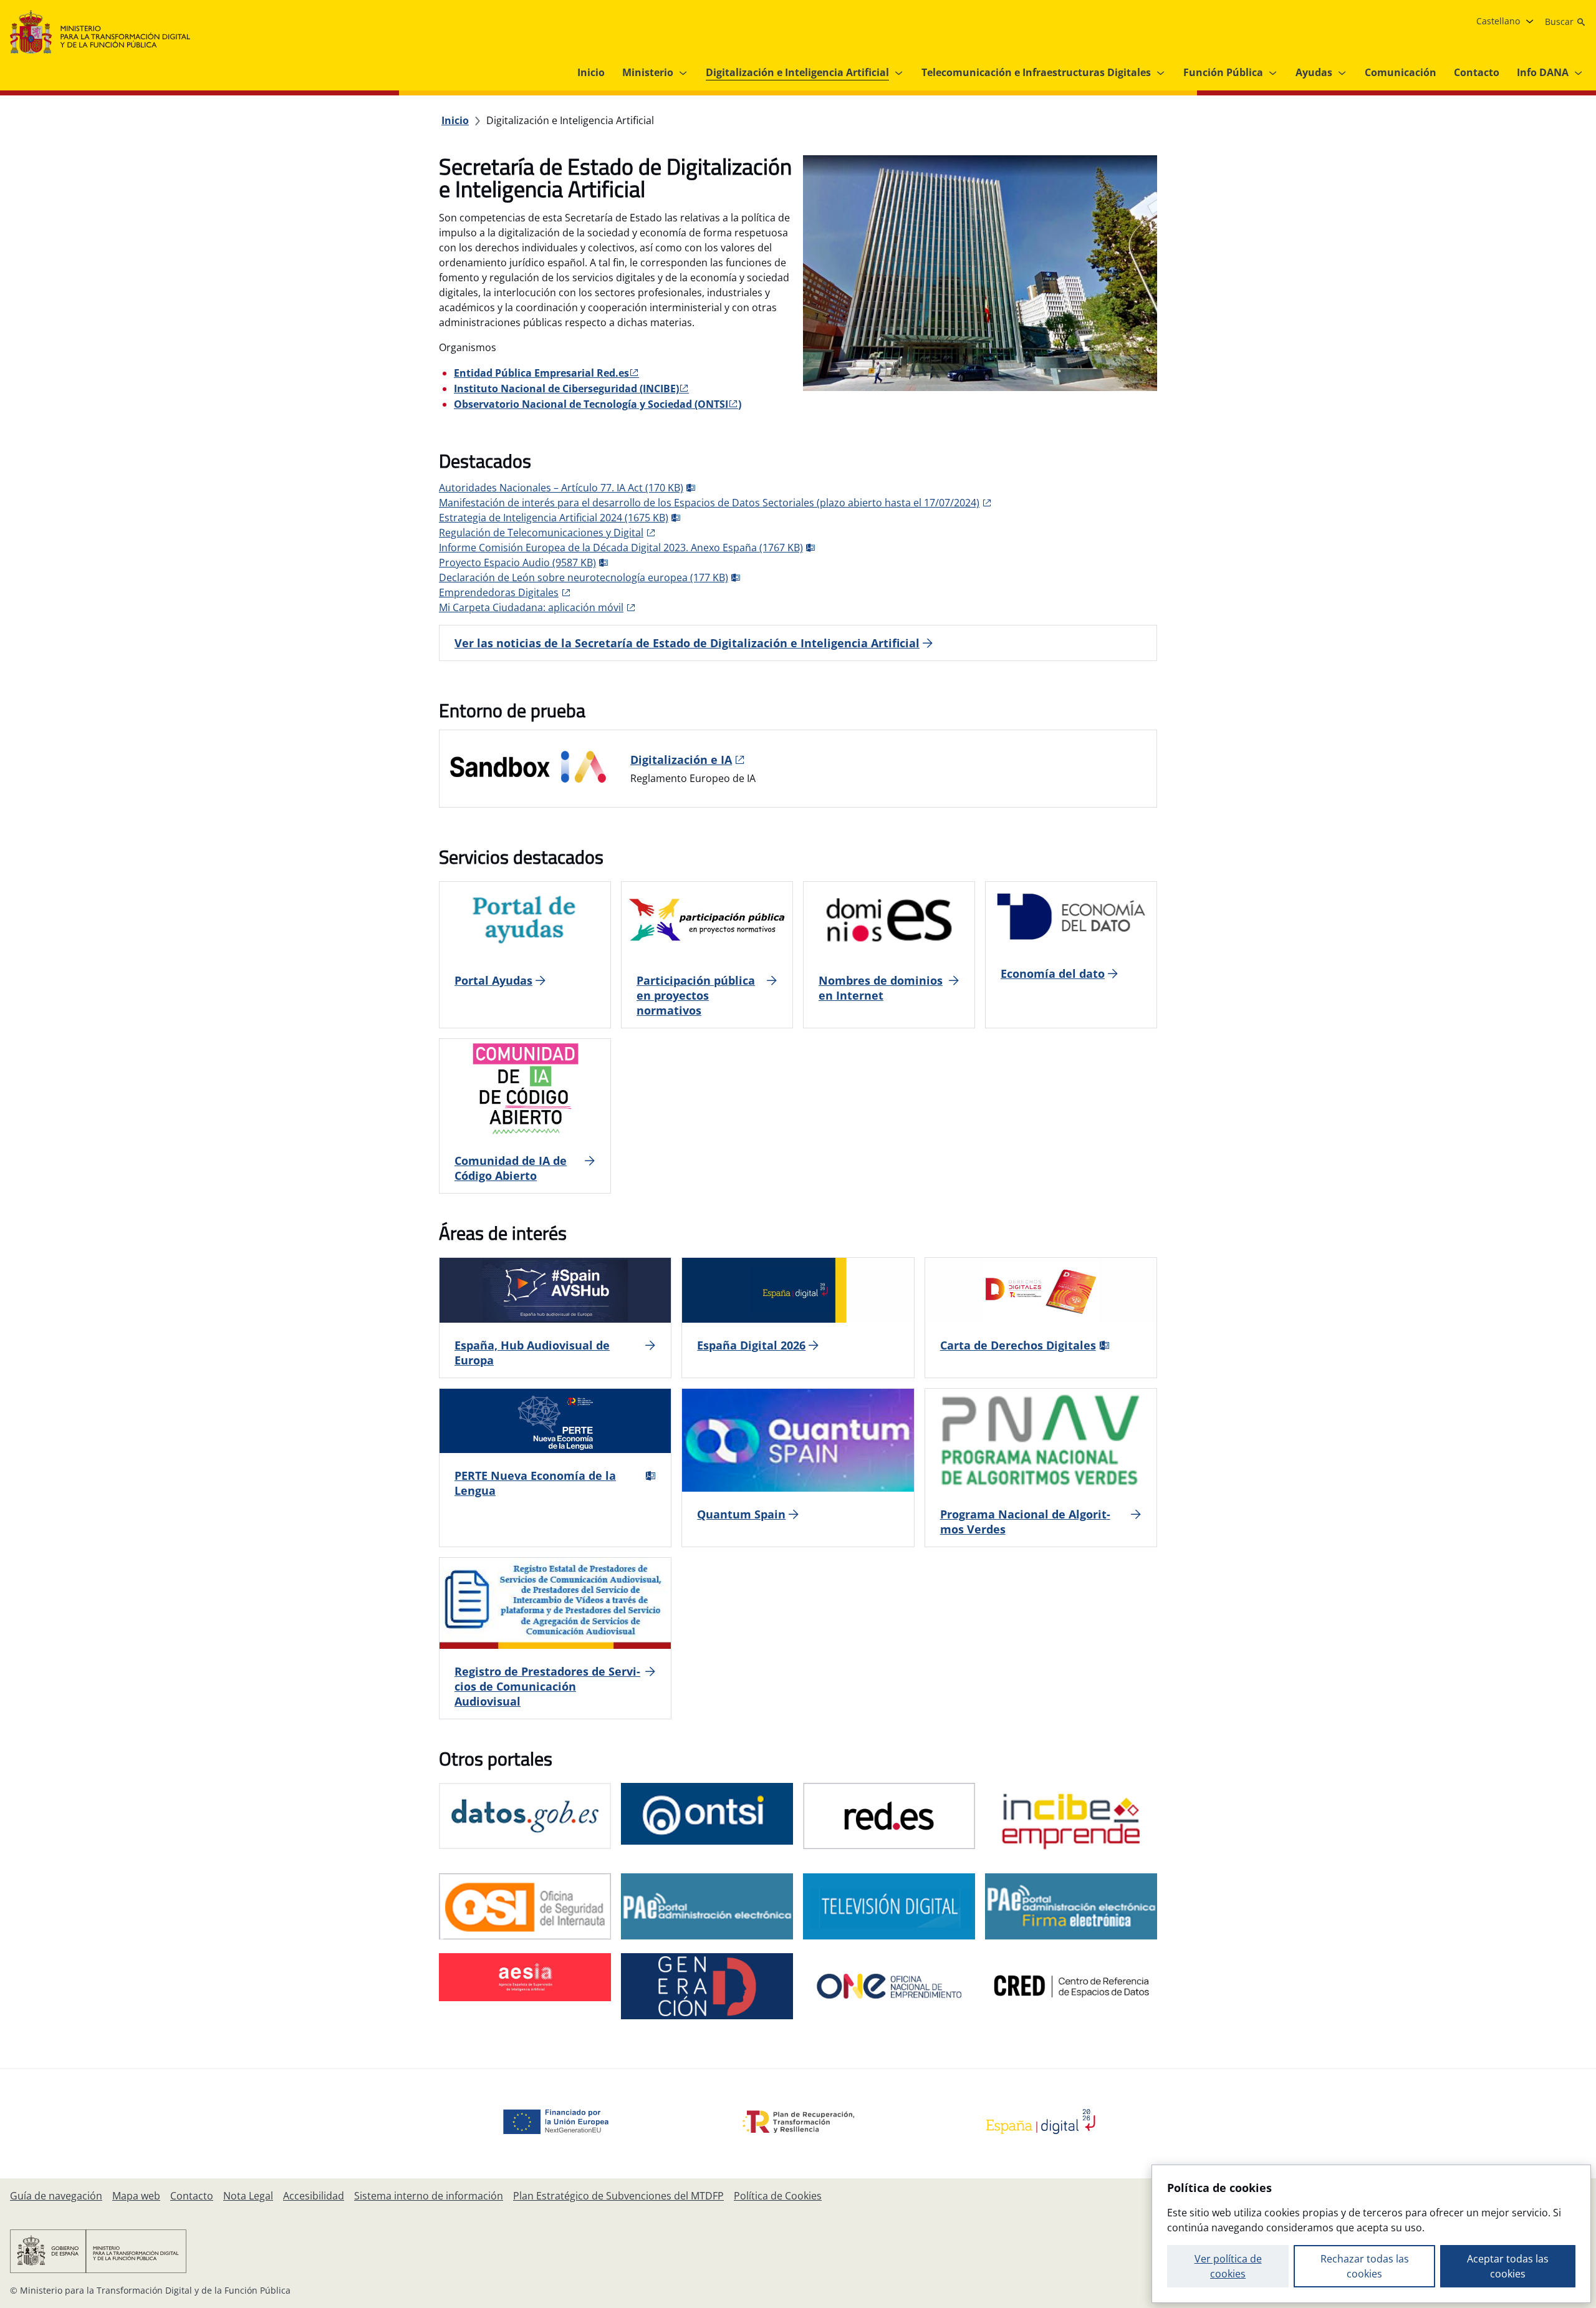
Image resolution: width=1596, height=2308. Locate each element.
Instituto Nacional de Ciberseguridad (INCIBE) (566, 389)
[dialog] (1371, 2234)
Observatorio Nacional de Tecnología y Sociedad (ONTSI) (598, 404)
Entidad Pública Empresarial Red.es (541, 373)
